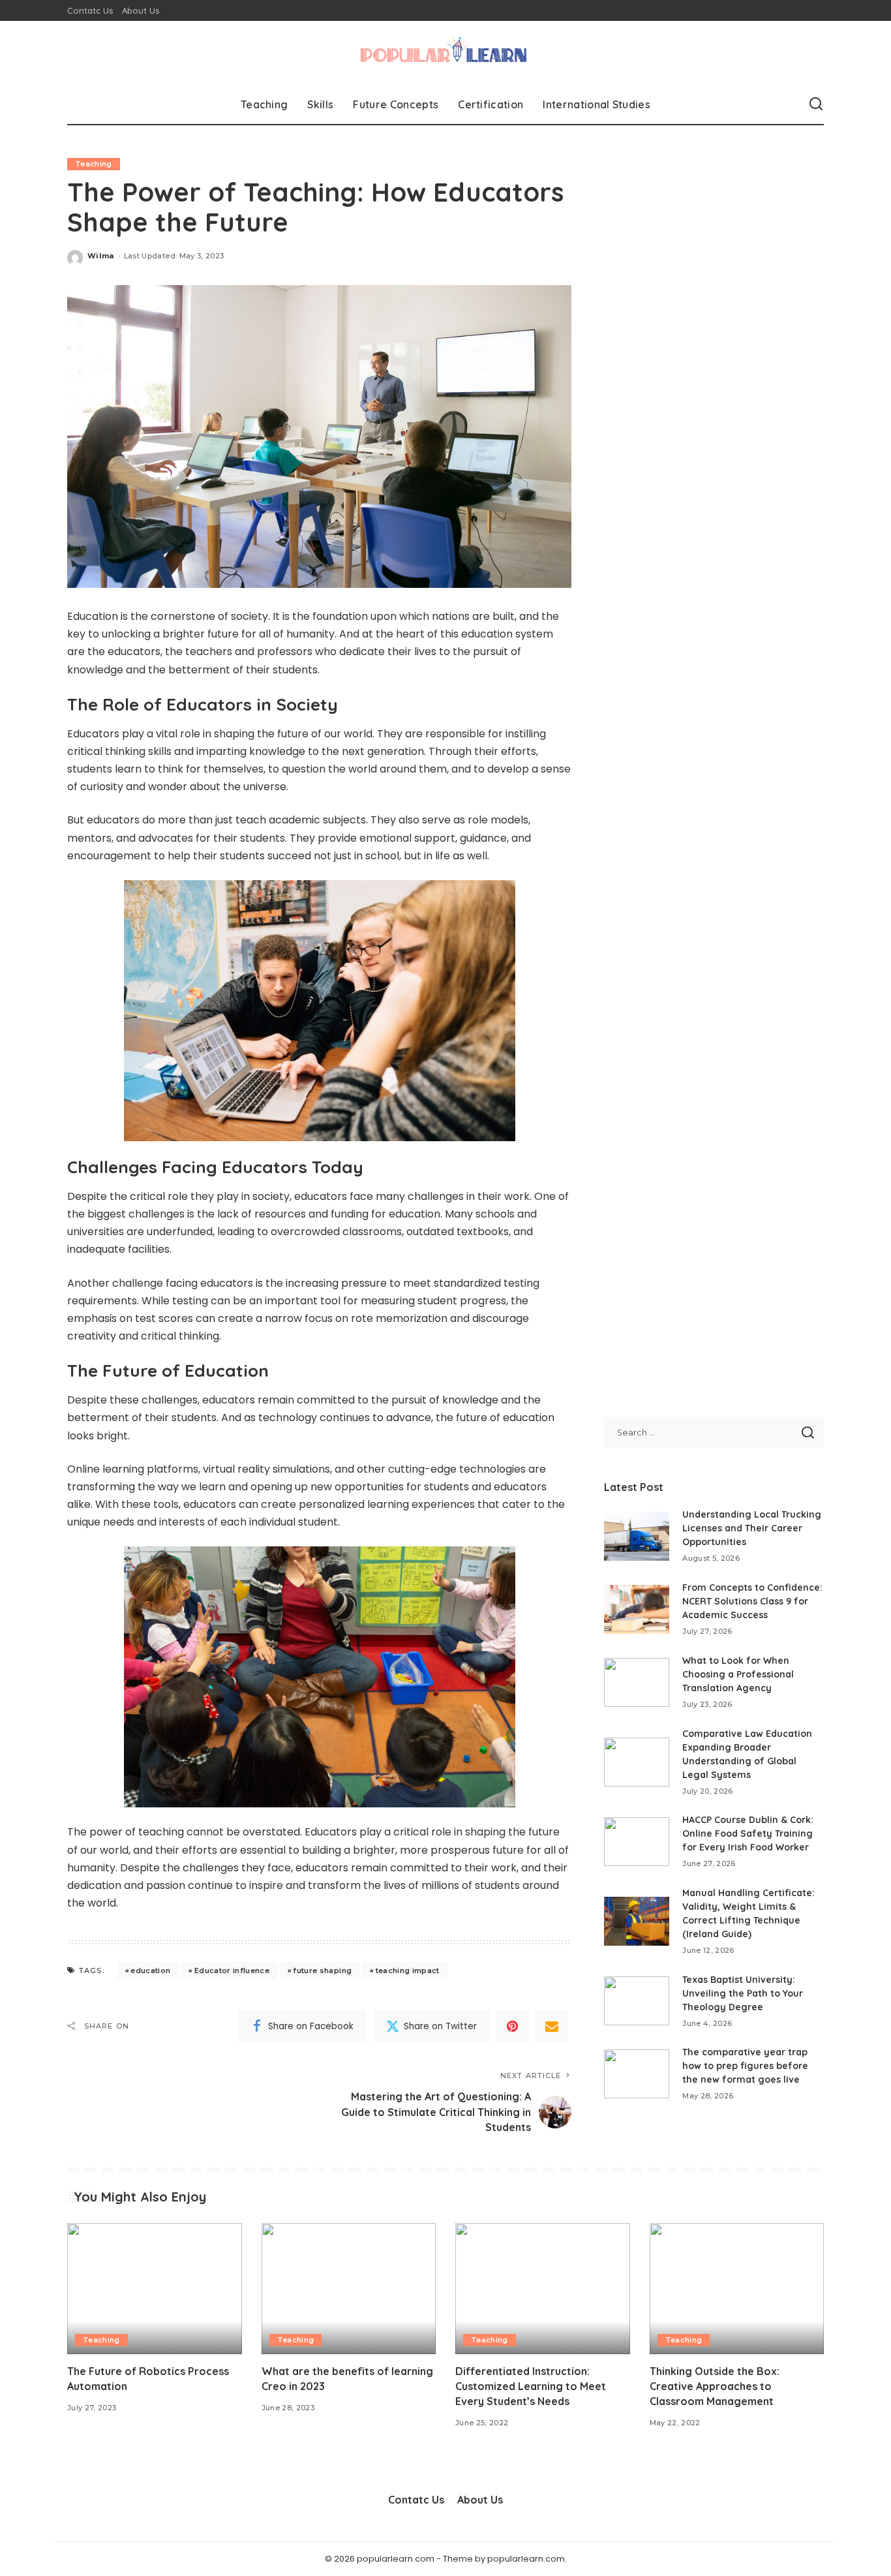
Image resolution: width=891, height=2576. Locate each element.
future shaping (322, 1970)
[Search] (816, 104)
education (150, 1970)
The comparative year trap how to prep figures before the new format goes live (745, 2066)
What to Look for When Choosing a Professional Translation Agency (738, 1674)
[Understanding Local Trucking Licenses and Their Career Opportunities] (637, 1536)
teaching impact (408, 1970)
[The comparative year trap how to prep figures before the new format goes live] (637, 2074)
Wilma (101, 256)
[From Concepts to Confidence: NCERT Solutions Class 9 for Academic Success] (637, 1609)
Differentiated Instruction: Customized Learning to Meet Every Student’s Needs (531, 2386)
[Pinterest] (513, 2026)
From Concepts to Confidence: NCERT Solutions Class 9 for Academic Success (752, 1601)
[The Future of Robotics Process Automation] (155, 2289)
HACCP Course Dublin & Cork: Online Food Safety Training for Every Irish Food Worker (748, 1833)
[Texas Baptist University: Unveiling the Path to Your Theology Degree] (637, 2001)
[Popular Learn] (445, 53)
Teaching (94, 164)
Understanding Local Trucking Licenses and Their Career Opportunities (752, 1528)
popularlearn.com (526, 2559)
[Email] (552, 2026)
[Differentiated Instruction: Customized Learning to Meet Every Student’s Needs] (543, 2289)
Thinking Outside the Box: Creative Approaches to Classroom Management (715, 2386)
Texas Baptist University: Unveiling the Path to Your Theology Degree (743, 1993)
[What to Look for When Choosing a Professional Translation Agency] (637, 1682)
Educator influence (232, 1970)
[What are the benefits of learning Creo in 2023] (349, 2289)
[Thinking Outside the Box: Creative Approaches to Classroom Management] (737, 2289)
